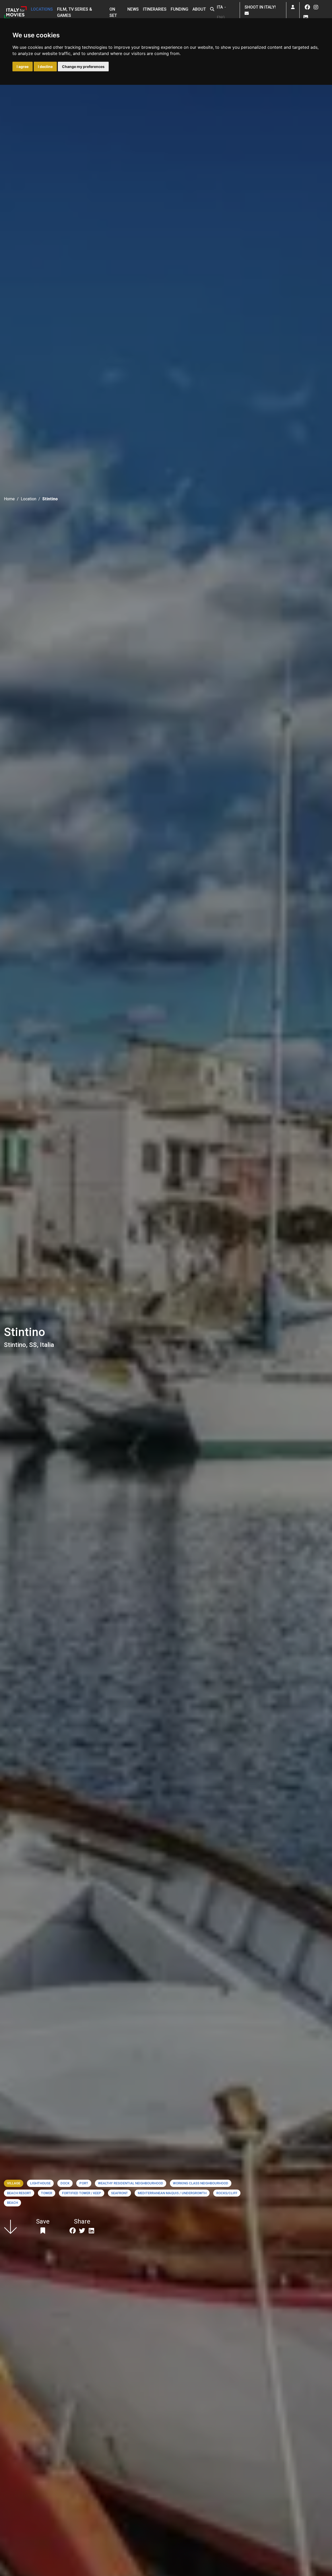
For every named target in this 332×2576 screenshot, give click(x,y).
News (133, 9)
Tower (47, 2193)
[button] (212, 9)
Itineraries (155, 9)
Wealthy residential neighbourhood (131, 2183)
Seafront (119, 2193)
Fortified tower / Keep (82, 2193)
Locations (42, 9)
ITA (220, 7)
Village (14, 2183)
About (199, 9)
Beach (12, 2203)
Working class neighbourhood (201, 2183)
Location (29, 499)
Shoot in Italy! (261, 7)
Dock (65, 2183)
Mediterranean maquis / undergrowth (172, 2193)
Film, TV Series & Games (75, 12)
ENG (221, 18)
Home (9, 499)
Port (84, 2183)
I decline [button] (45, 67)
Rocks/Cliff (227, 2193)
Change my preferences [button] (83, 67)
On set (113, 12)
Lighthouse (40, 2183)
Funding (179, 9)
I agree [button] (23, 67)
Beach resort (19, 2193)
